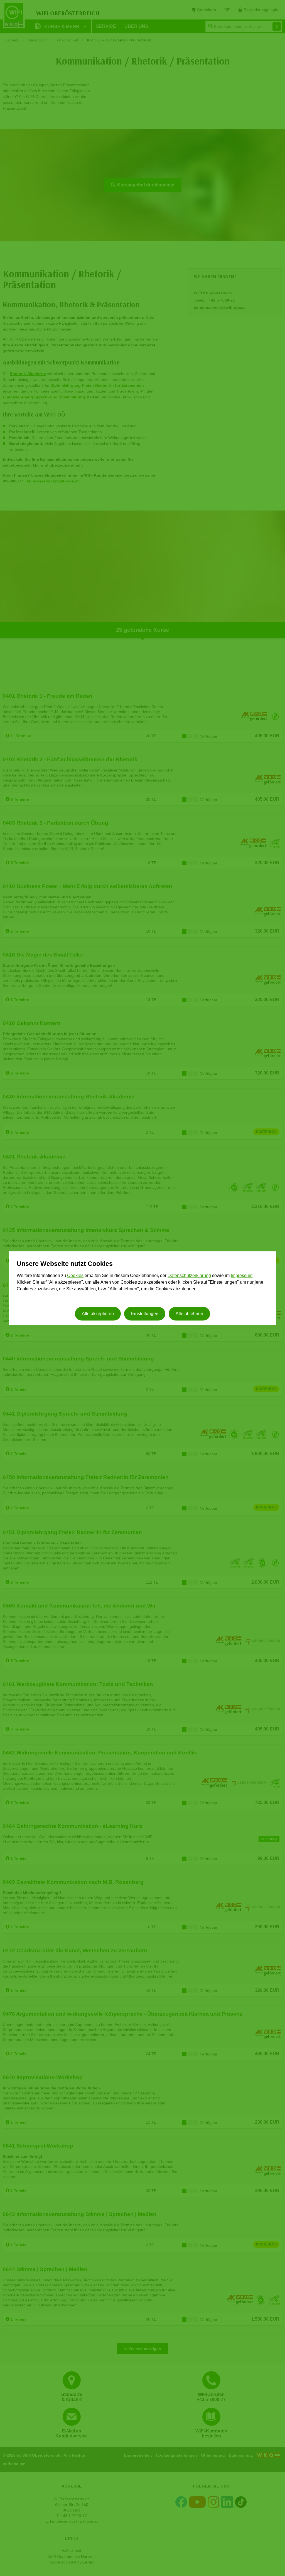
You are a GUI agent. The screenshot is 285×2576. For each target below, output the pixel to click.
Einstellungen (145, 1314)
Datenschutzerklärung (189, 1276)
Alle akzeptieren (98, 1314)
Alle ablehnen (189, 1314)
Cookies (75, 1276)
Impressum (242, 1276)
